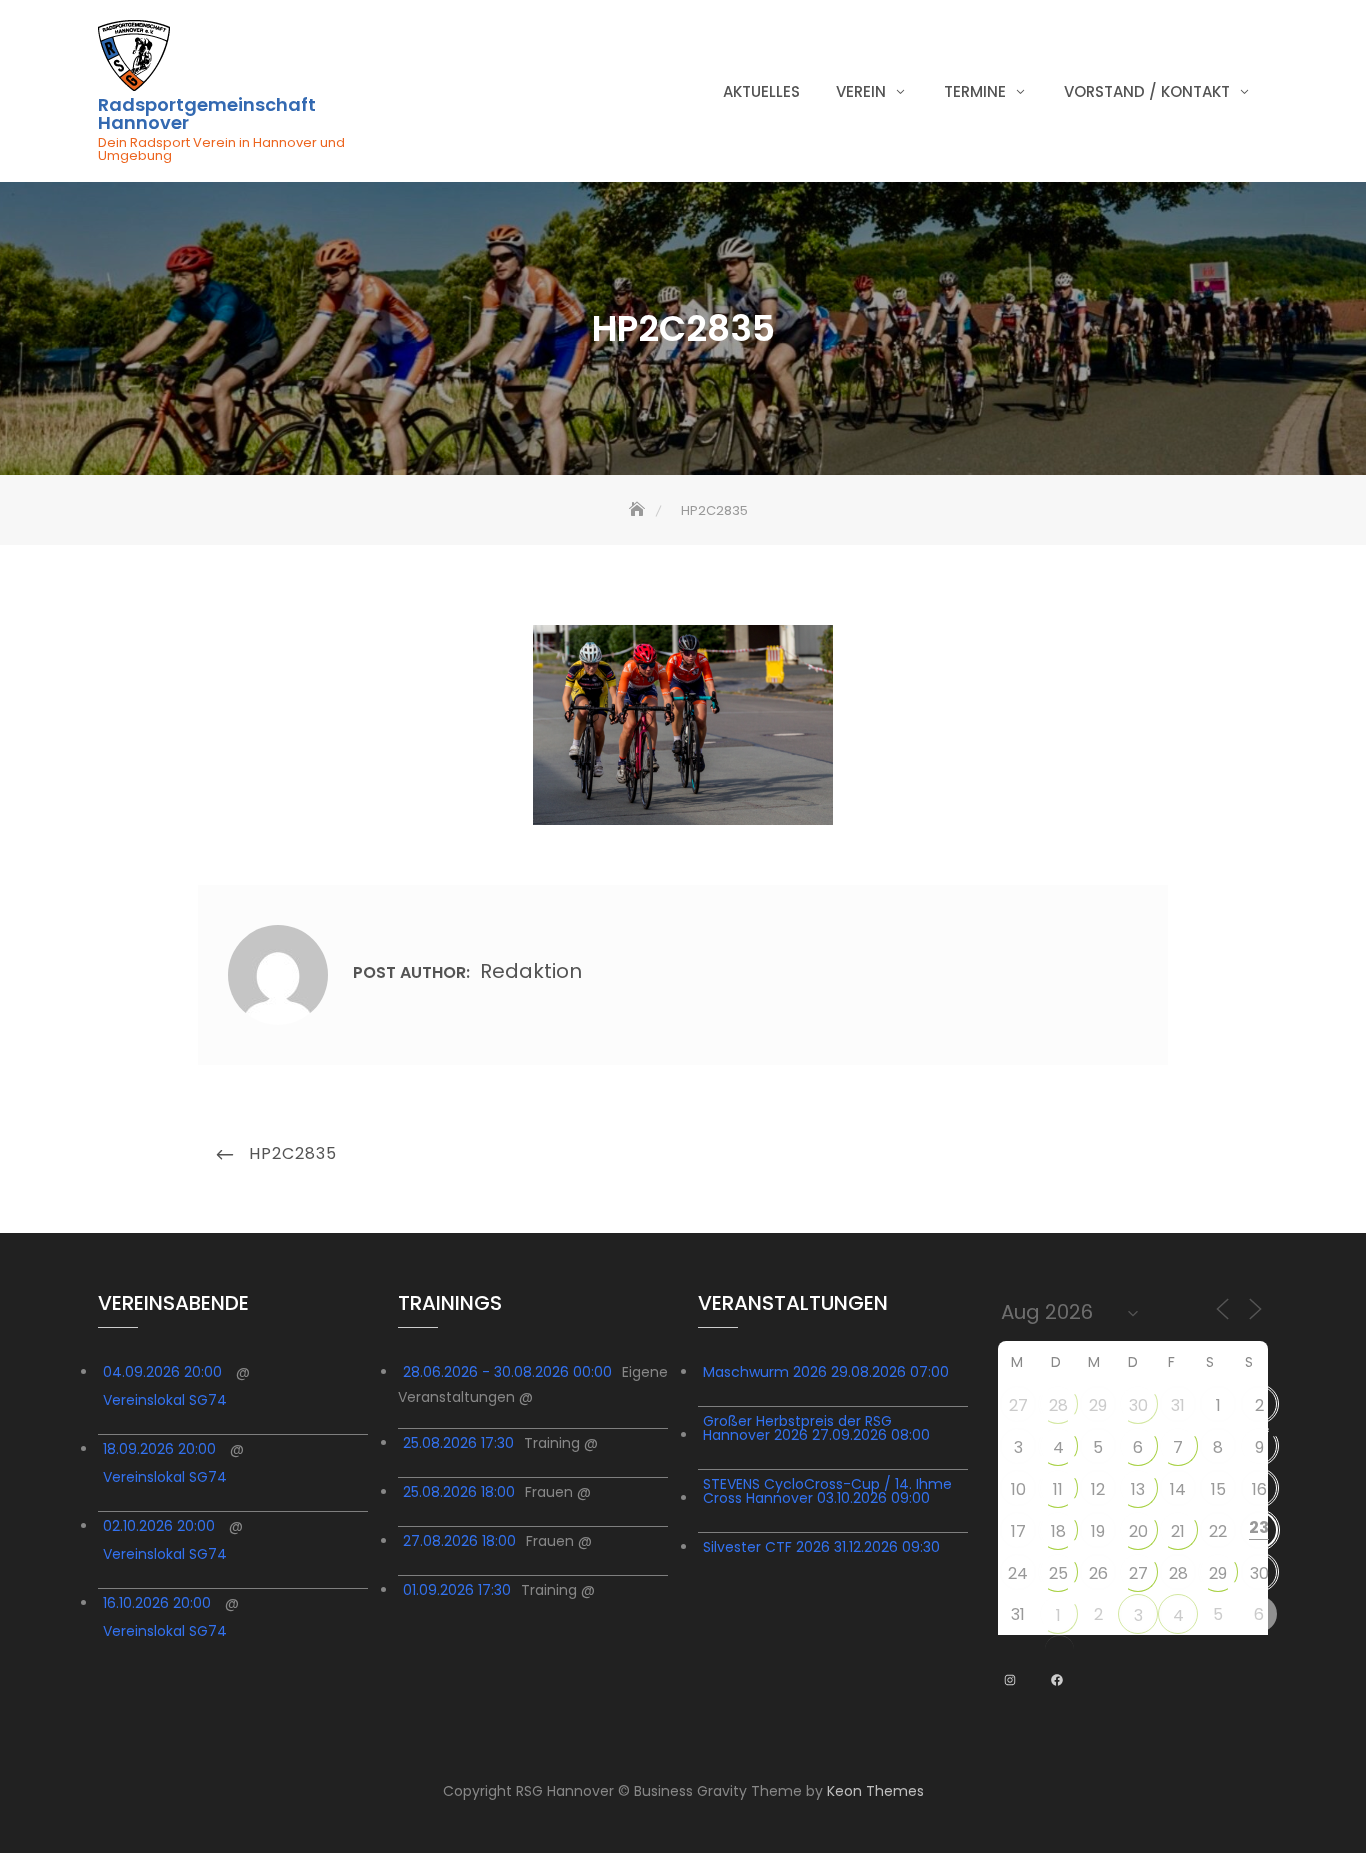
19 (1098, 1531)
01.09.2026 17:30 (457, 1590)
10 (1018, 1489)
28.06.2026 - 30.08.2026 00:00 (507, 1372)
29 (1098, 1405)
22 (1218, 1531)
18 (1058, 1531)
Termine (975, 91)
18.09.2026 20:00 (159, 1449)
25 (1058, 1573)
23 (1259, 1527)
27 (1018, 1405)
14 (1178, 1489)
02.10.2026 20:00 (159, 1526)
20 (1138, 1531)
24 (1018, 1573)
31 (1178, 1405)
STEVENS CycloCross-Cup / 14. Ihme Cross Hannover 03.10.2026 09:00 (827, 1491)
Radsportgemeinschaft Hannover (207, 114)
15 (1218, 1489)
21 (1178, 1531)
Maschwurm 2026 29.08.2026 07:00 (826, 1372)
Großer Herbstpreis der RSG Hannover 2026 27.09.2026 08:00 (816, 1428)
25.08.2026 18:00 (459, 1492)
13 (1138, 1489)
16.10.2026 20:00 (157, 1603)
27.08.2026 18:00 (459, 1541)
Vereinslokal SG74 (165, 1400)
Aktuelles (761, 91)
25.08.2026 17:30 (458, 1443)
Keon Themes (875, 1791)
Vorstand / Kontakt (1147, 91)
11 (1058, 1489)
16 (1259, 1489)
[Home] (639, 510)
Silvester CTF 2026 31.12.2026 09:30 (821, 1547)
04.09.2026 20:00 (162, 1372)
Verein (861, 91)
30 (1138, 1405)
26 (1098, 1573)
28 (1058, 1405)
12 (1098, 1489)
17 (1018, 1531)
